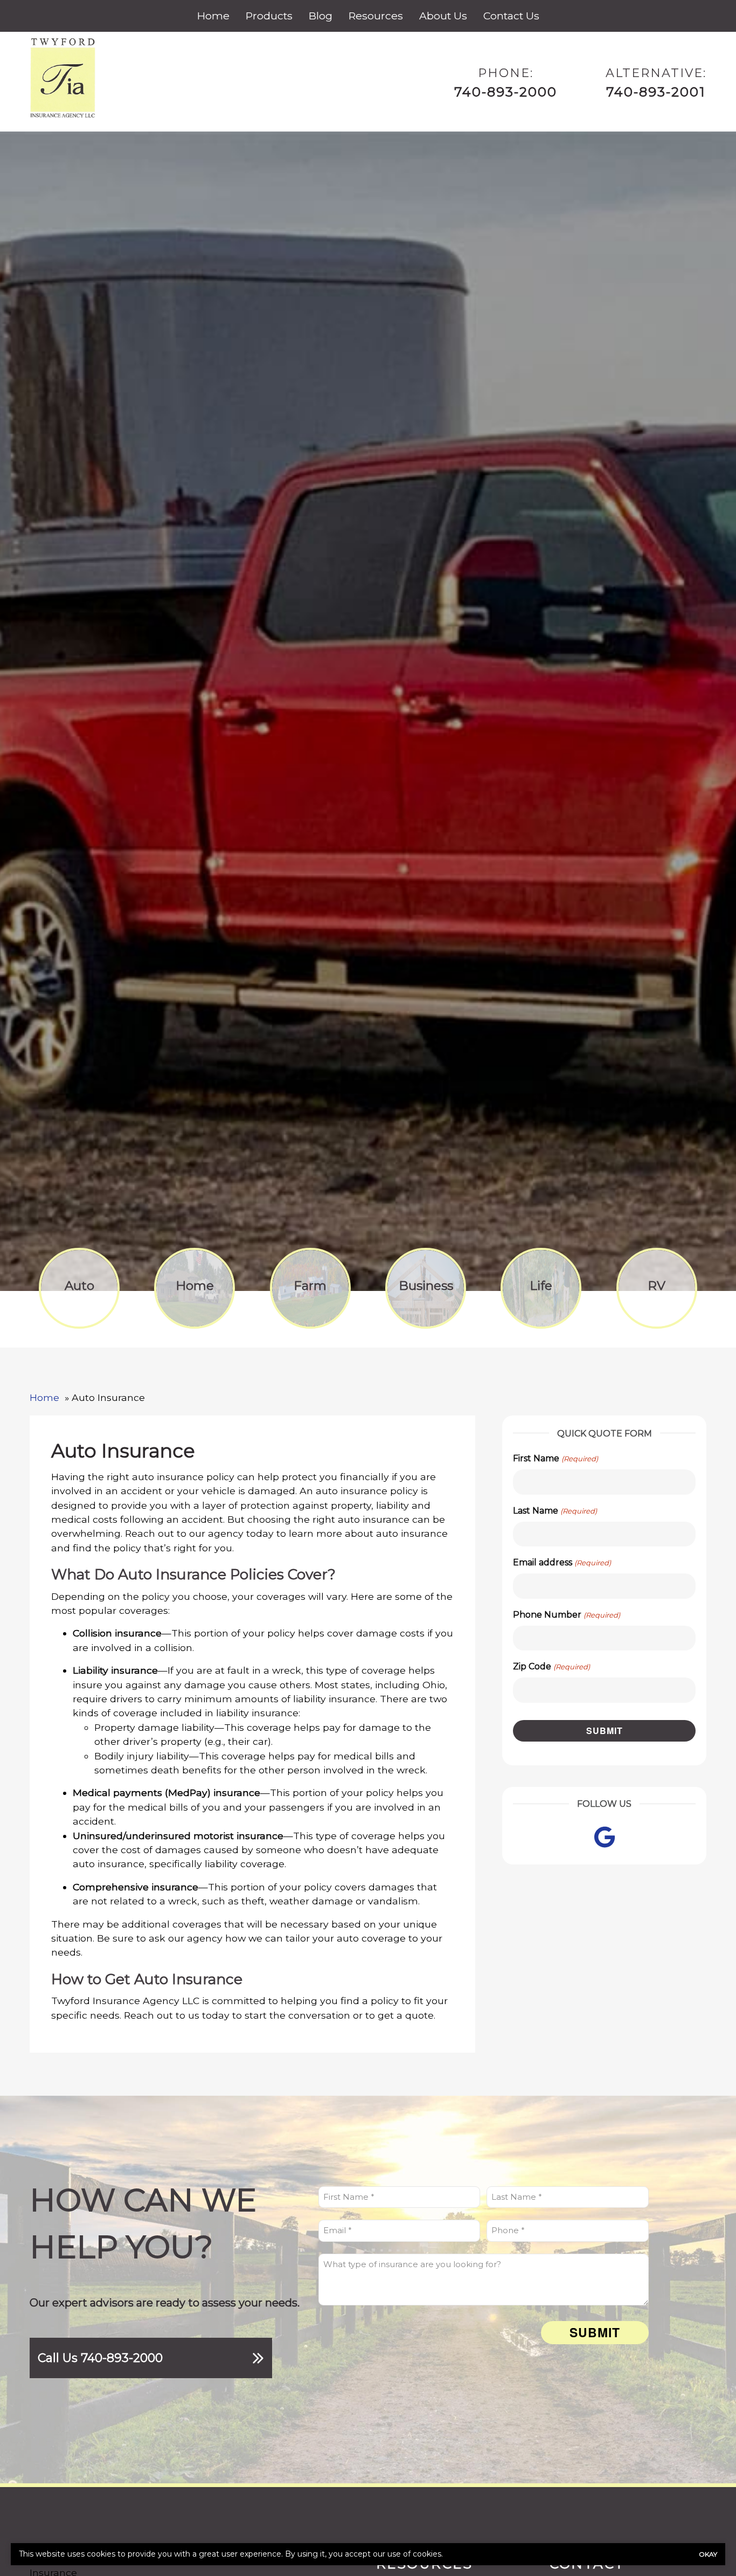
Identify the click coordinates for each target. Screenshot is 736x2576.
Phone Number (566, 1615)
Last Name (555, 1511)
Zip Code (551, 1666)
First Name (555, 1458)
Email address (562, 1562)
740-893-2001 (656, 92)
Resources (376, 16)
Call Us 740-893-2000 (100, 2358)
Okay (708, 2554)
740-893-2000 (506, 92)
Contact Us (511, 16)
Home (213, 16)
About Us (443, 16)
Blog (321, 16)
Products (269, 16)
